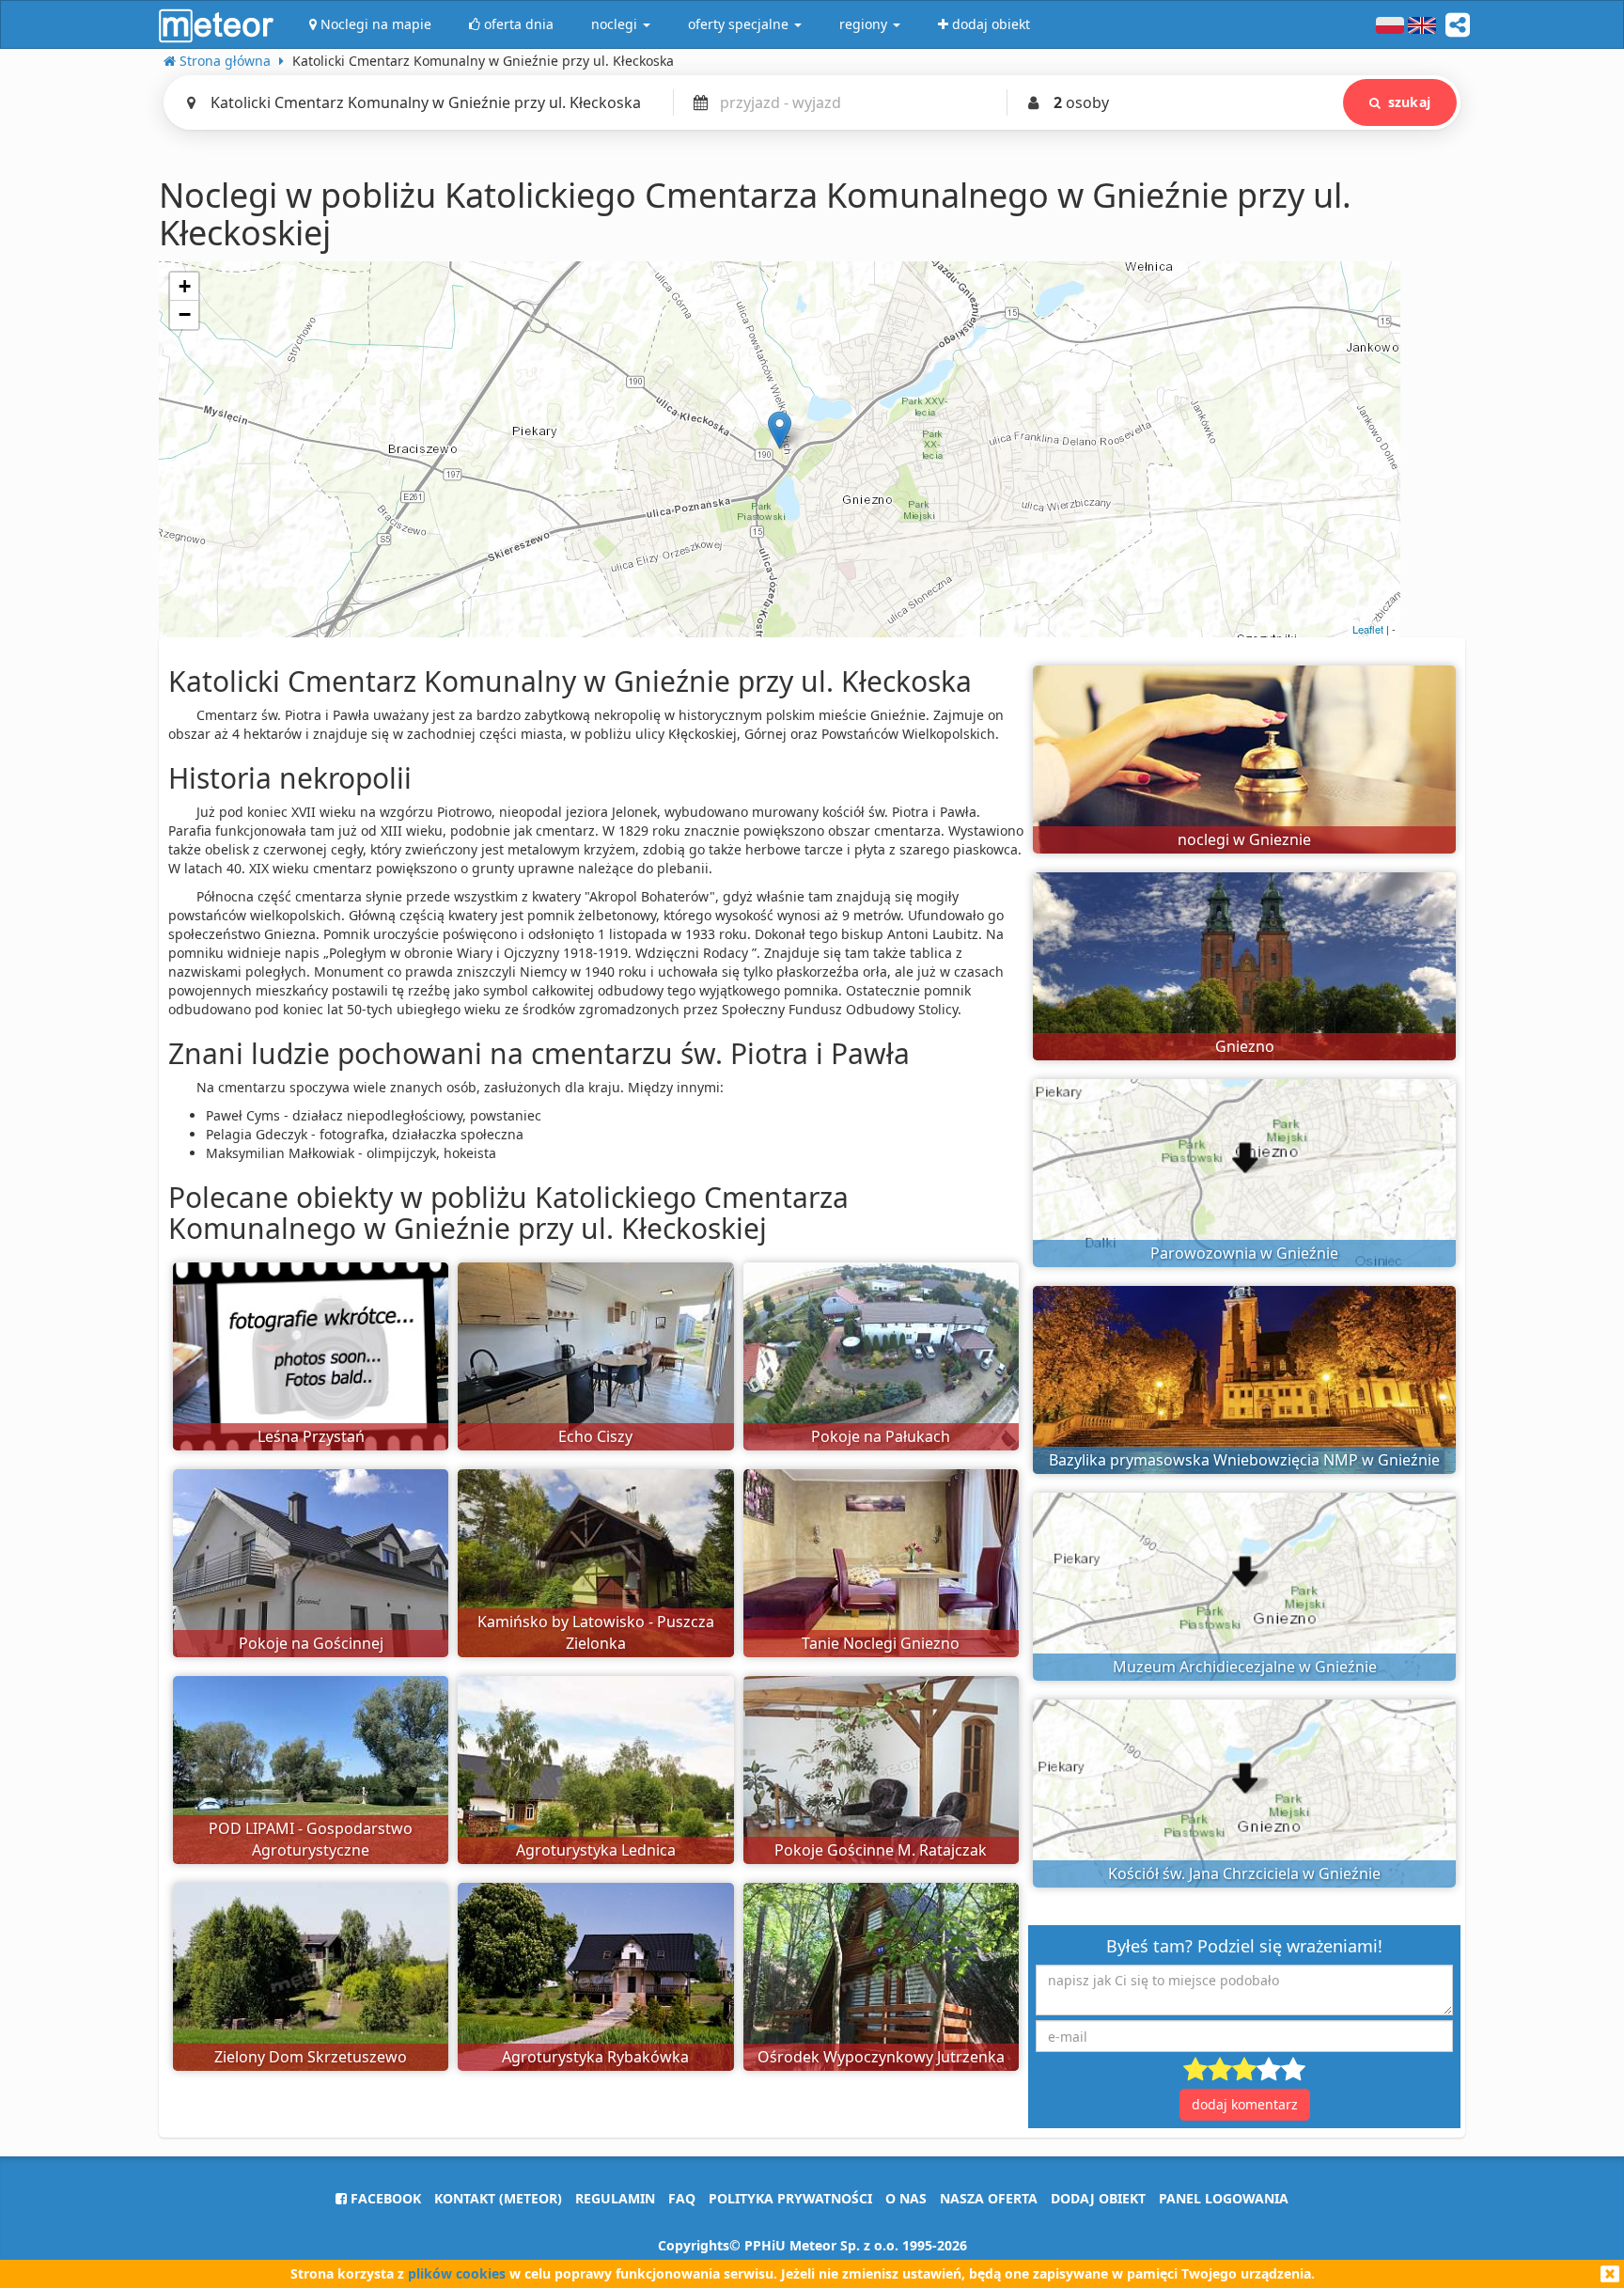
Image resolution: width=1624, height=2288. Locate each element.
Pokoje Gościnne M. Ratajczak (881, 1850)
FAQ (682, 2198)
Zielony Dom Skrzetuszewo (311, 2057)
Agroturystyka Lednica (596, 1850)
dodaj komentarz (1245, 2104)
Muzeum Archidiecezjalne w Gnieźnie (1245, 1667)
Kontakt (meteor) (498, 2198)
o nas (906, 2198)
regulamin (615, 2198)
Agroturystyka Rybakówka (595, 2057)
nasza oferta (989, 2198)
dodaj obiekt (1098, 2198)
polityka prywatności (790, 2198)
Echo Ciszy (595, 1436)
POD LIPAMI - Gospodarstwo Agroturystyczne (311, 1839)
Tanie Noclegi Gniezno (881, 1643)
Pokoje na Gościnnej (311, 1643)
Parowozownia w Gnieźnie (1244, 1253)
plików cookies (457, 2273)
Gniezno (1245, 1046)
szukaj (1409, 102)
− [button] (185, 314)
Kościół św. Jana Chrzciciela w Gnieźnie (1244, 1873)
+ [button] (185, 286)
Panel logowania (1224, 2198)
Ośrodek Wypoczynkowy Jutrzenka (881, 2057)
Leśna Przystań (311, 1436)
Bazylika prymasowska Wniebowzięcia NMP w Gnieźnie (1244, 1460)
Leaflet (1368, 629)
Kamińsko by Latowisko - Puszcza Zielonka (596, 1632)
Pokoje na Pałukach (881, 1436)
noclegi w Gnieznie (1244, 839)
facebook (384, 2198)
